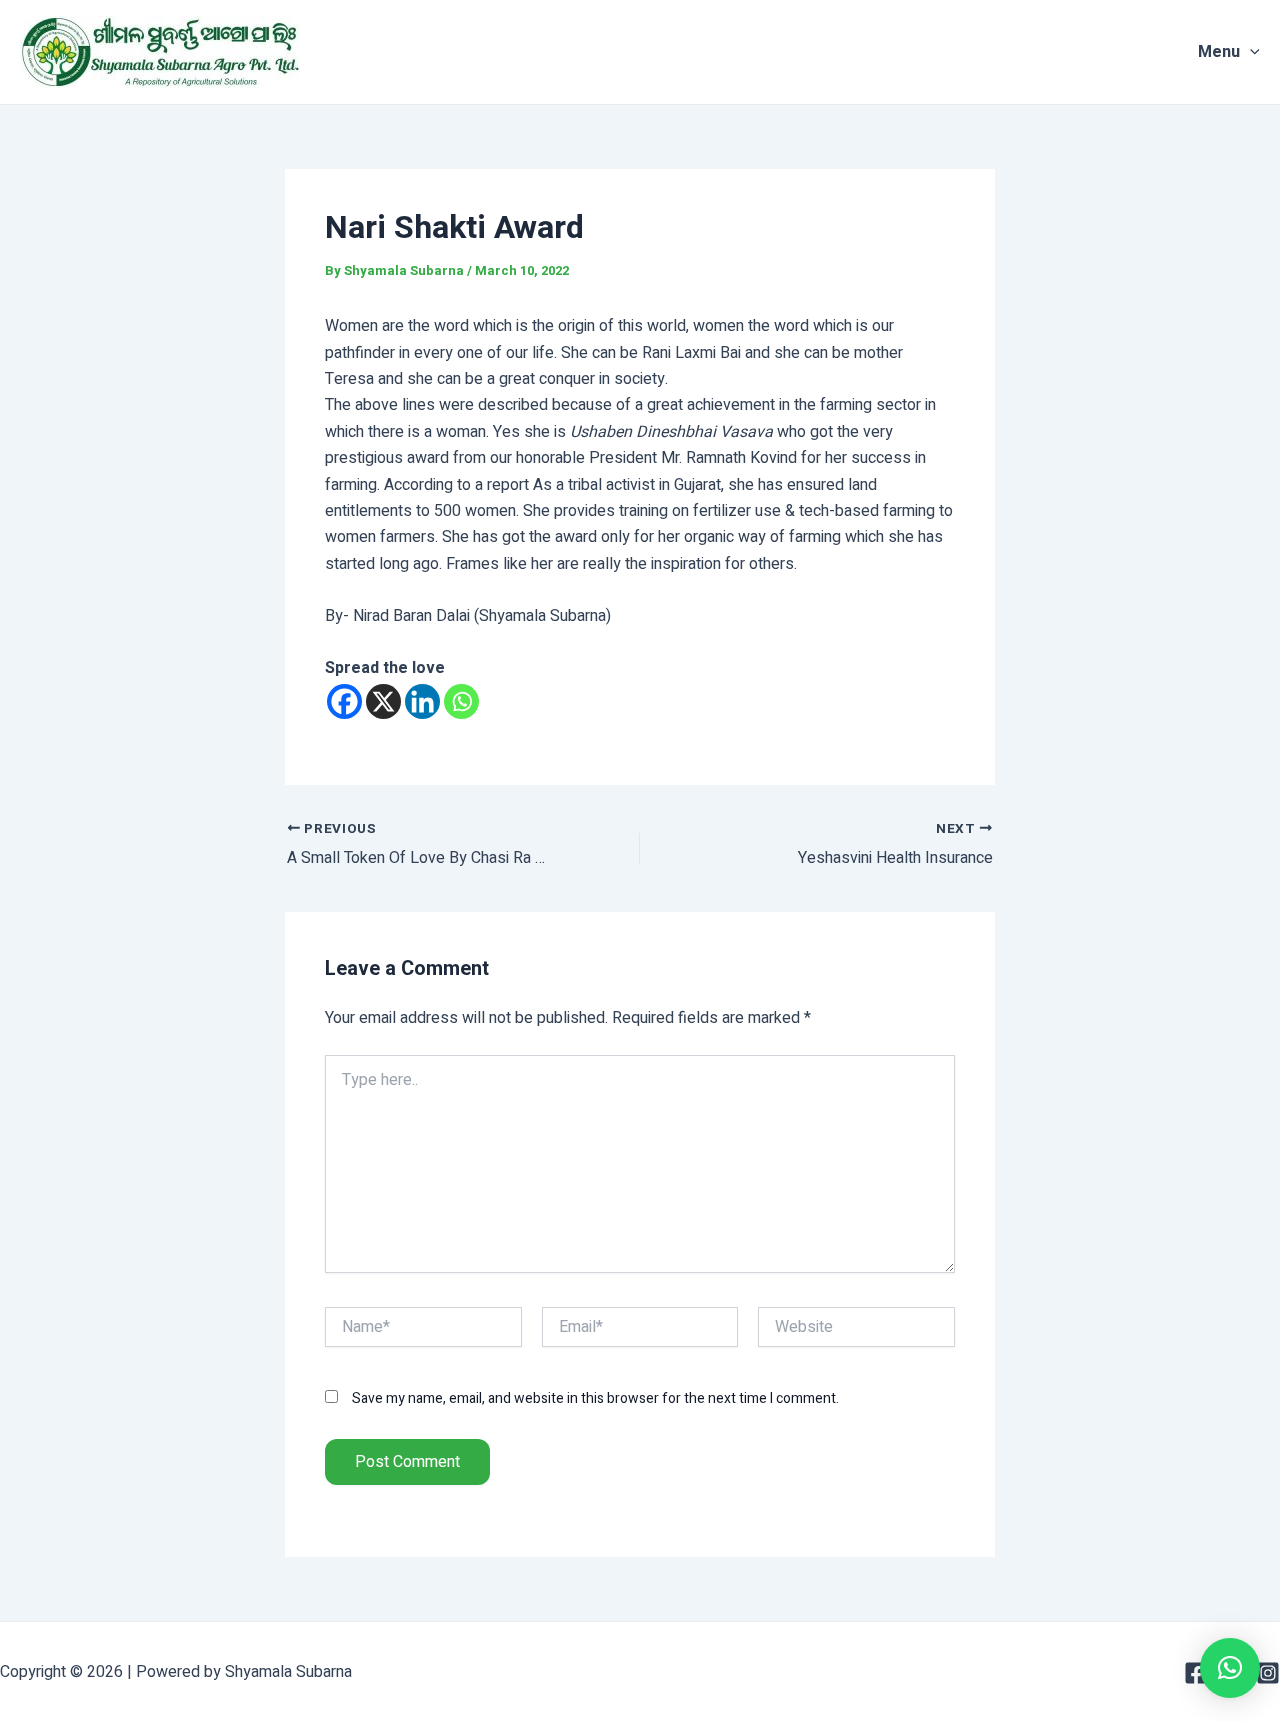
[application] (1250, 52)
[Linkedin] (422, 701)
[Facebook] (344, 701)
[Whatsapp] (461, 701)
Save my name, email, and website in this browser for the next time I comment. (595, 1398)
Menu (1219, 52)
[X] (383, 701)
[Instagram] (1268, 1673)
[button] (1230, 1668)
